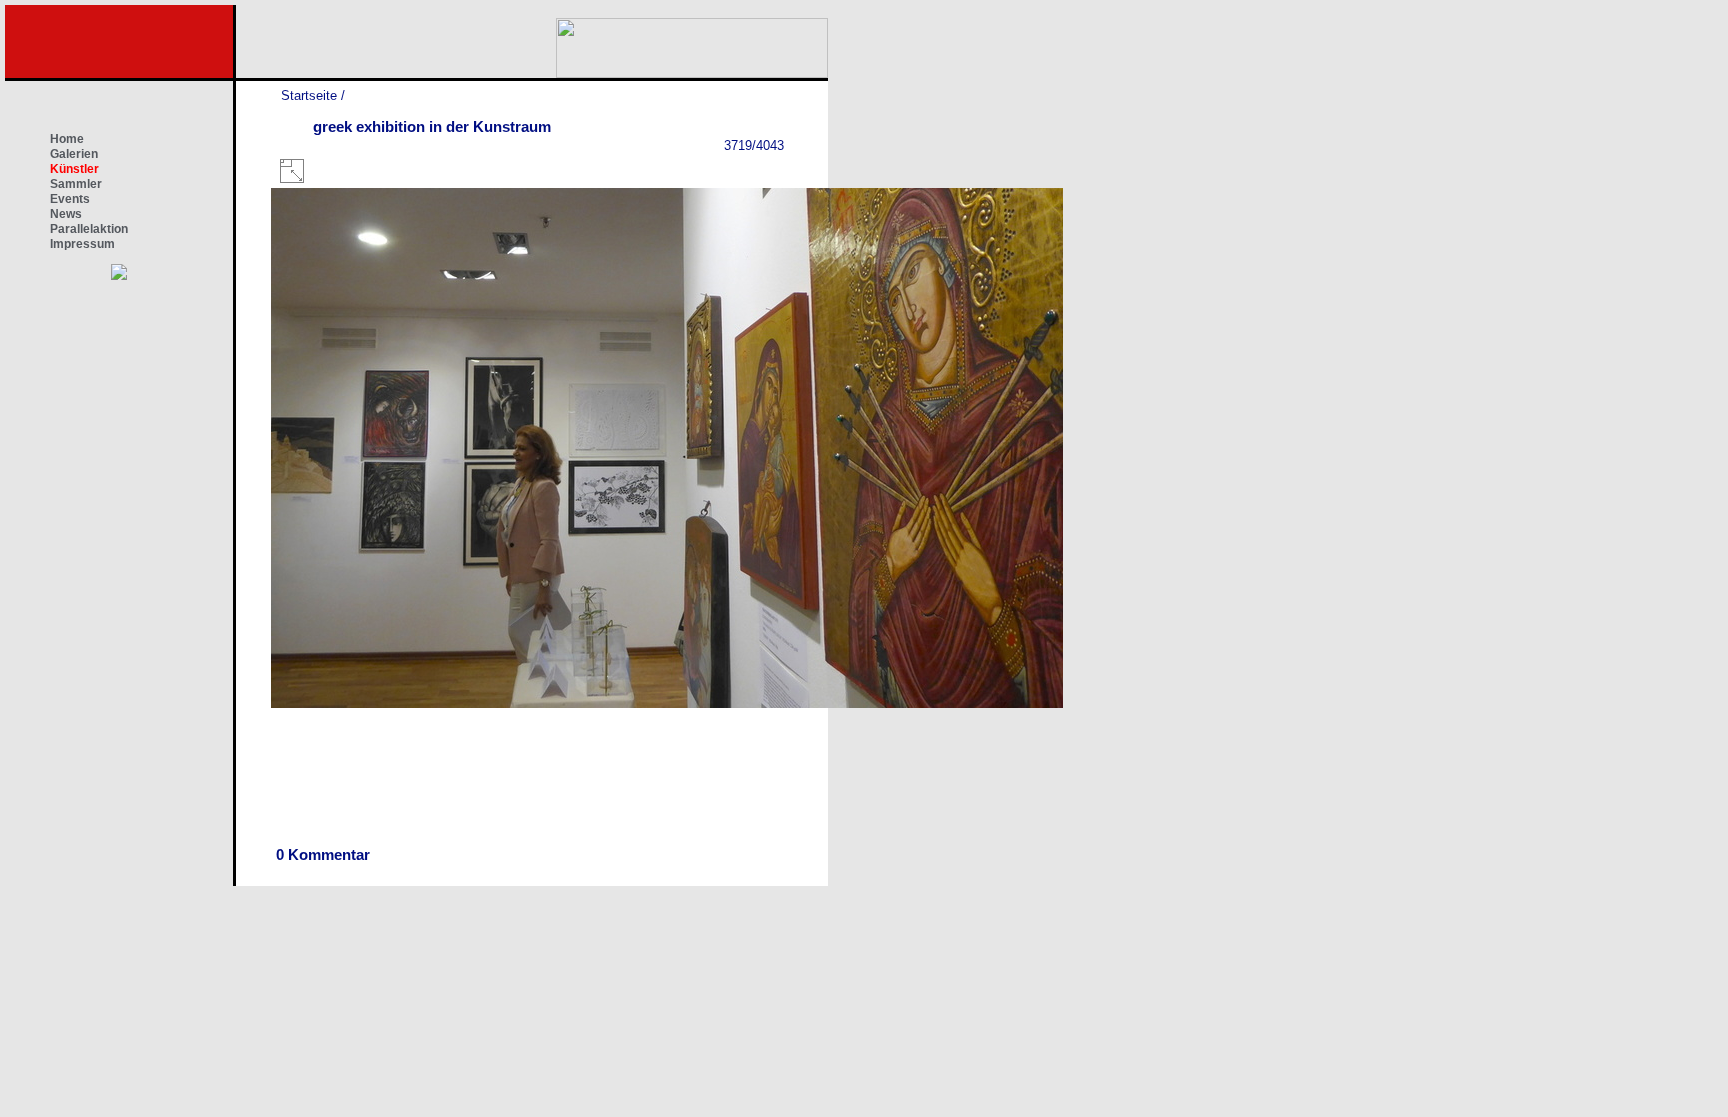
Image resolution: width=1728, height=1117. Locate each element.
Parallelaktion (89, 229)
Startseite (309, 95)
